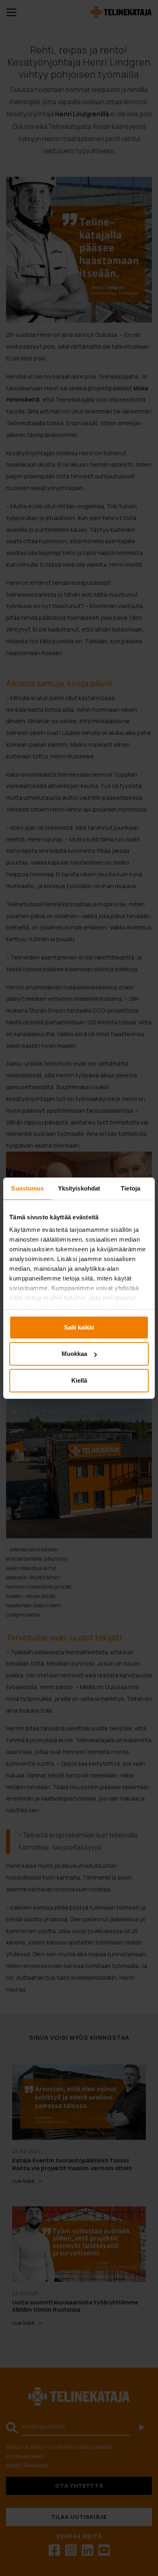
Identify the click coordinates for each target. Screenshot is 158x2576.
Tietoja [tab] (130, 1188)
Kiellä (79, 1380)
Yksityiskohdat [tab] (79, 1188)
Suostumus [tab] (27, 1188)
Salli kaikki (79, 1327)
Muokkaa (74, 1354)
